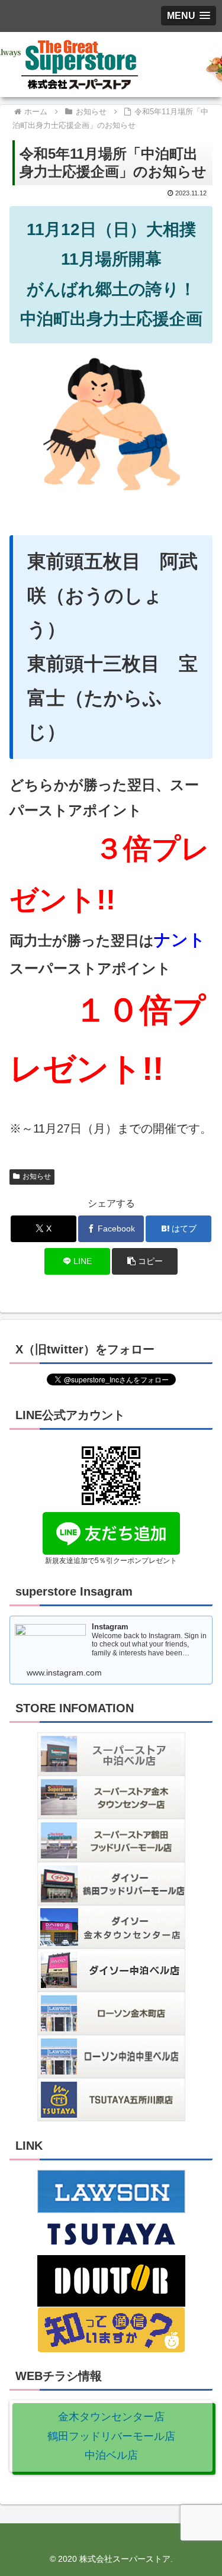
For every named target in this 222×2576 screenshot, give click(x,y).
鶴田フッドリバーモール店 (111, 2436)
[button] (145, 1261)
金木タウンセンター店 (111, 2417)
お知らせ (37, 1176)
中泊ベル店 (111, 2455)
